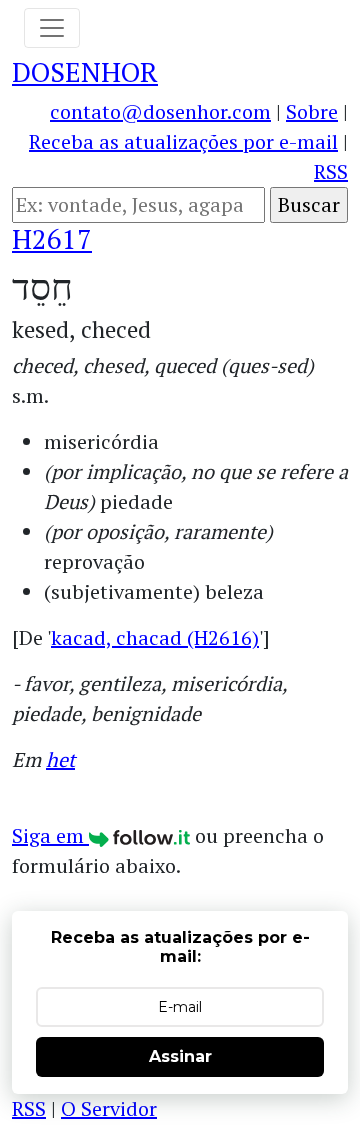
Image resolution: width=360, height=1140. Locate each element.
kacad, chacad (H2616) (155, 637)
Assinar (180, 1056)
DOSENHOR (85, 72)
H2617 (52, 239)
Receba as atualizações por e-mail (183, 141)
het (60, 759)
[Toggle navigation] (52, 28)
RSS (331, 171)
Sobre (312, 111)
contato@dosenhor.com (160, 111)
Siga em (50, 835)
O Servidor (109, 1108)
